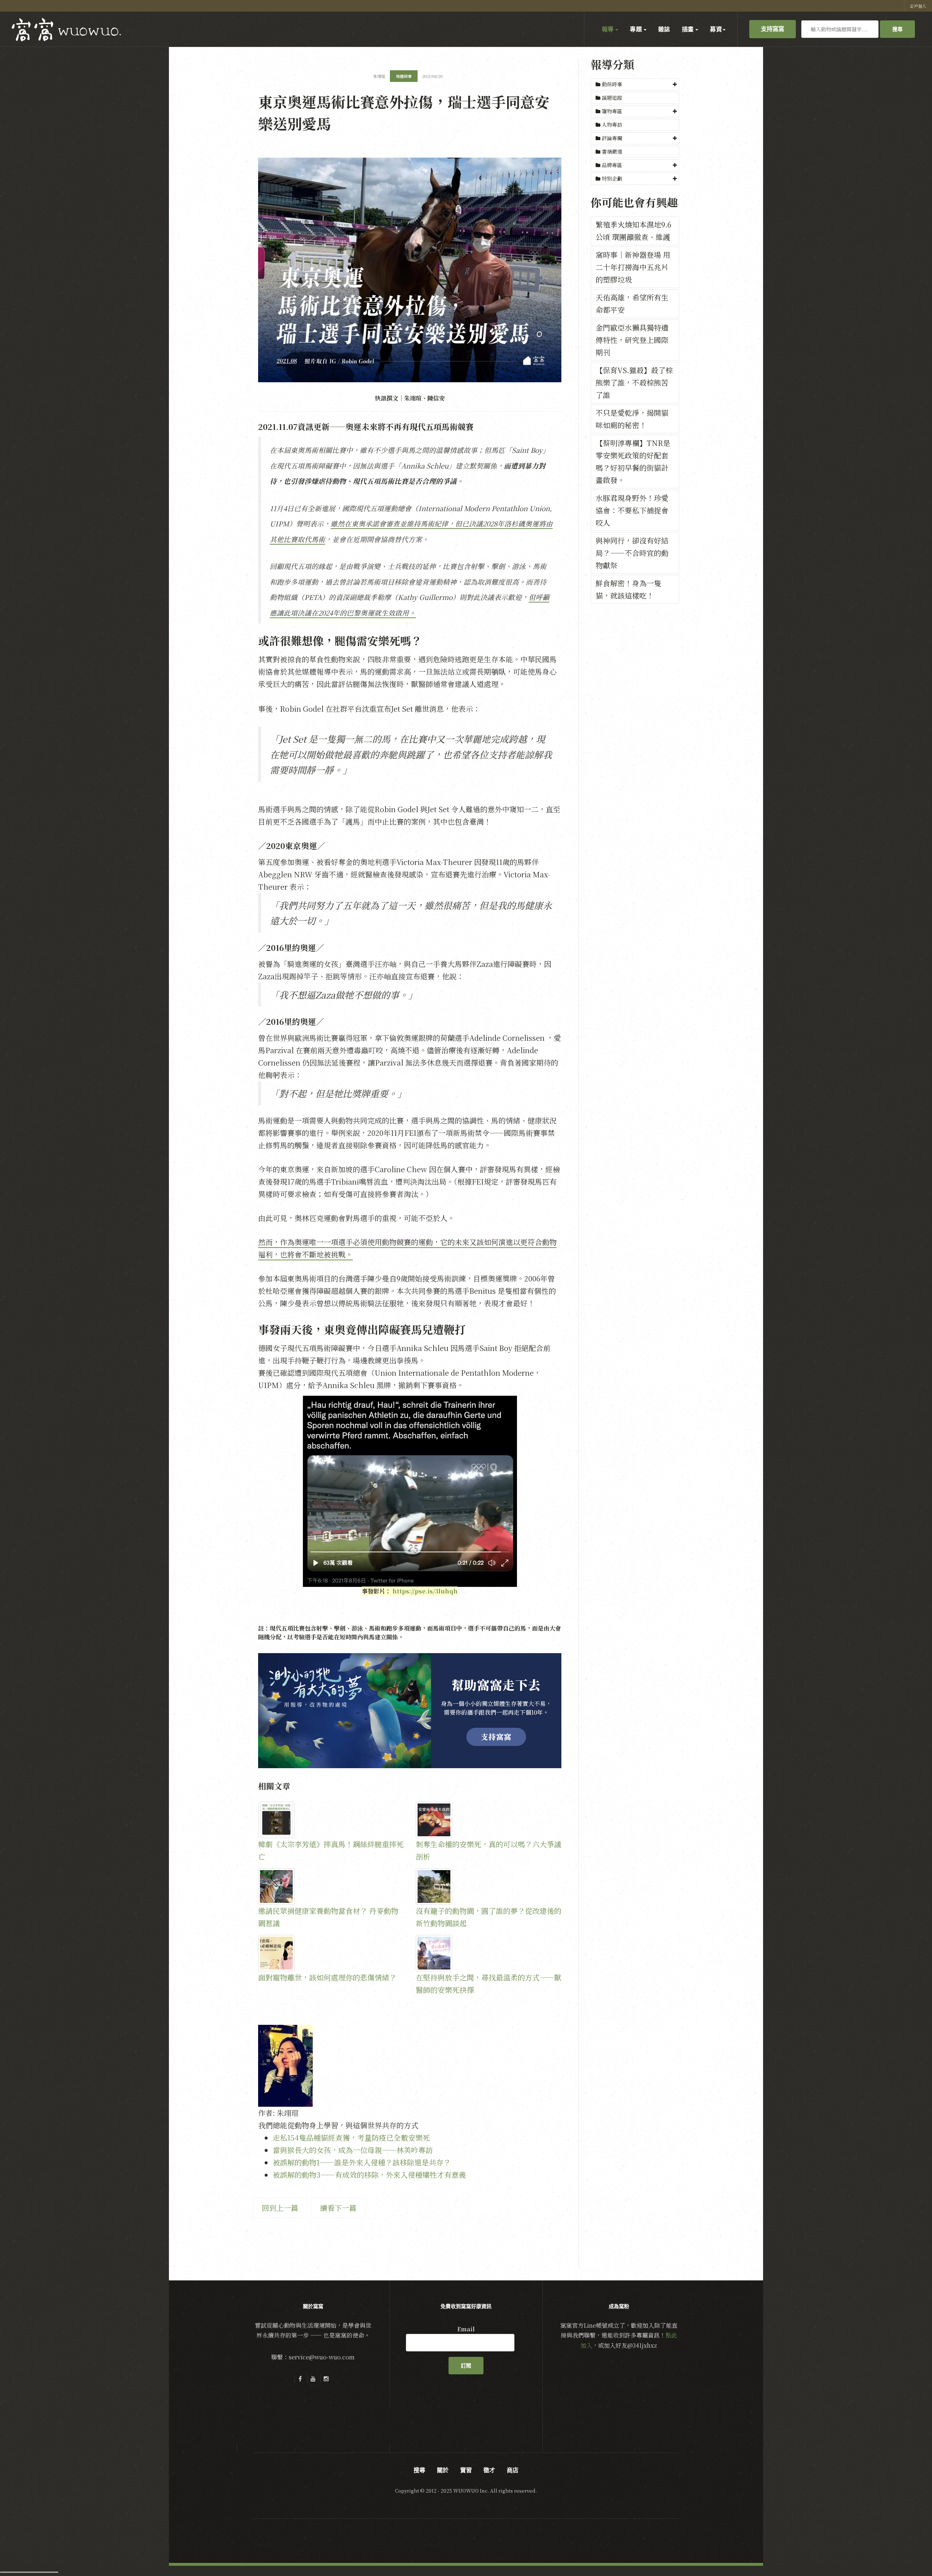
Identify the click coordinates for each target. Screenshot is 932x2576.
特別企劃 (612, 178)
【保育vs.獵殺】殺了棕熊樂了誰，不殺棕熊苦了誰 (634, 382)
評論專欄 (612, 138)
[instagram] (326, 2379)
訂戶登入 (918, 6)
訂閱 (466, 2366)
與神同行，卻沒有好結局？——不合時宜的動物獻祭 (632, 553)
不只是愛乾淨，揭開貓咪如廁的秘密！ (632, 419)
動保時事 (612, 84)
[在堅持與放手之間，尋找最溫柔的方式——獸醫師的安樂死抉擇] (489, 1953)
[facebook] (300, 2379)
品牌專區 (612, 165)
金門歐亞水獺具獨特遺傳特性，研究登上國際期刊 (632, 340)
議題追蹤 (611, 98)
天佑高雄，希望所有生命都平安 (632, 303)
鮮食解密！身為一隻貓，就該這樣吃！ (628, 589)
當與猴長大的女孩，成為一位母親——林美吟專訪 (353, 2150)
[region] (410, 1711)
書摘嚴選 (611, 151)
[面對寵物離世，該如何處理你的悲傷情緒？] (331, 1953)
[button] (635, 84)
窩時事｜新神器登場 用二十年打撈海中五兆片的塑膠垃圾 (633, 267)
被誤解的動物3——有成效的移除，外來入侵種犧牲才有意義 (369, 2175)
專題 (636, 29)
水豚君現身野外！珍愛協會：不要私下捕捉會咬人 (632, 510)
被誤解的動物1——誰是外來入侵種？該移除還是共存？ (362, 2162)
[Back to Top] (909, 2553)
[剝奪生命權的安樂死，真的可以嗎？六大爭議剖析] (489, 1820)
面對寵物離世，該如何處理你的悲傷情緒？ (327, 1977)
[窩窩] (66, 30)
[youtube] (313, 2379)
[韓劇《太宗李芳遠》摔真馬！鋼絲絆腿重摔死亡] (331, 1820)
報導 (608, 29)
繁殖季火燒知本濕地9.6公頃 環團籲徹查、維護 (633, 231)
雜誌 (664, 29)
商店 (513, 2470)
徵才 (489, 2470)
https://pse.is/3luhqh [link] (425, 1591)
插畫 (688, 29)
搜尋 (897, 29)
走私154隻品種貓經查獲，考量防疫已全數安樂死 (351, 2138)
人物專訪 (611, 125)
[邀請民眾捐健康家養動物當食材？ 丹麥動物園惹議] (331, 1886)
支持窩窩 (773, 29)
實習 (466, 2470)
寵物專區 (612, 111)
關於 (443, 2470)
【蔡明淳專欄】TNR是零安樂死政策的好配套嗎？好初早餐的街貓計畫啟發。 (633, 461)
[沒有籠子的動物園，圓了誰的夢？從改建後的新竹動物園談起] (489, 1886)
